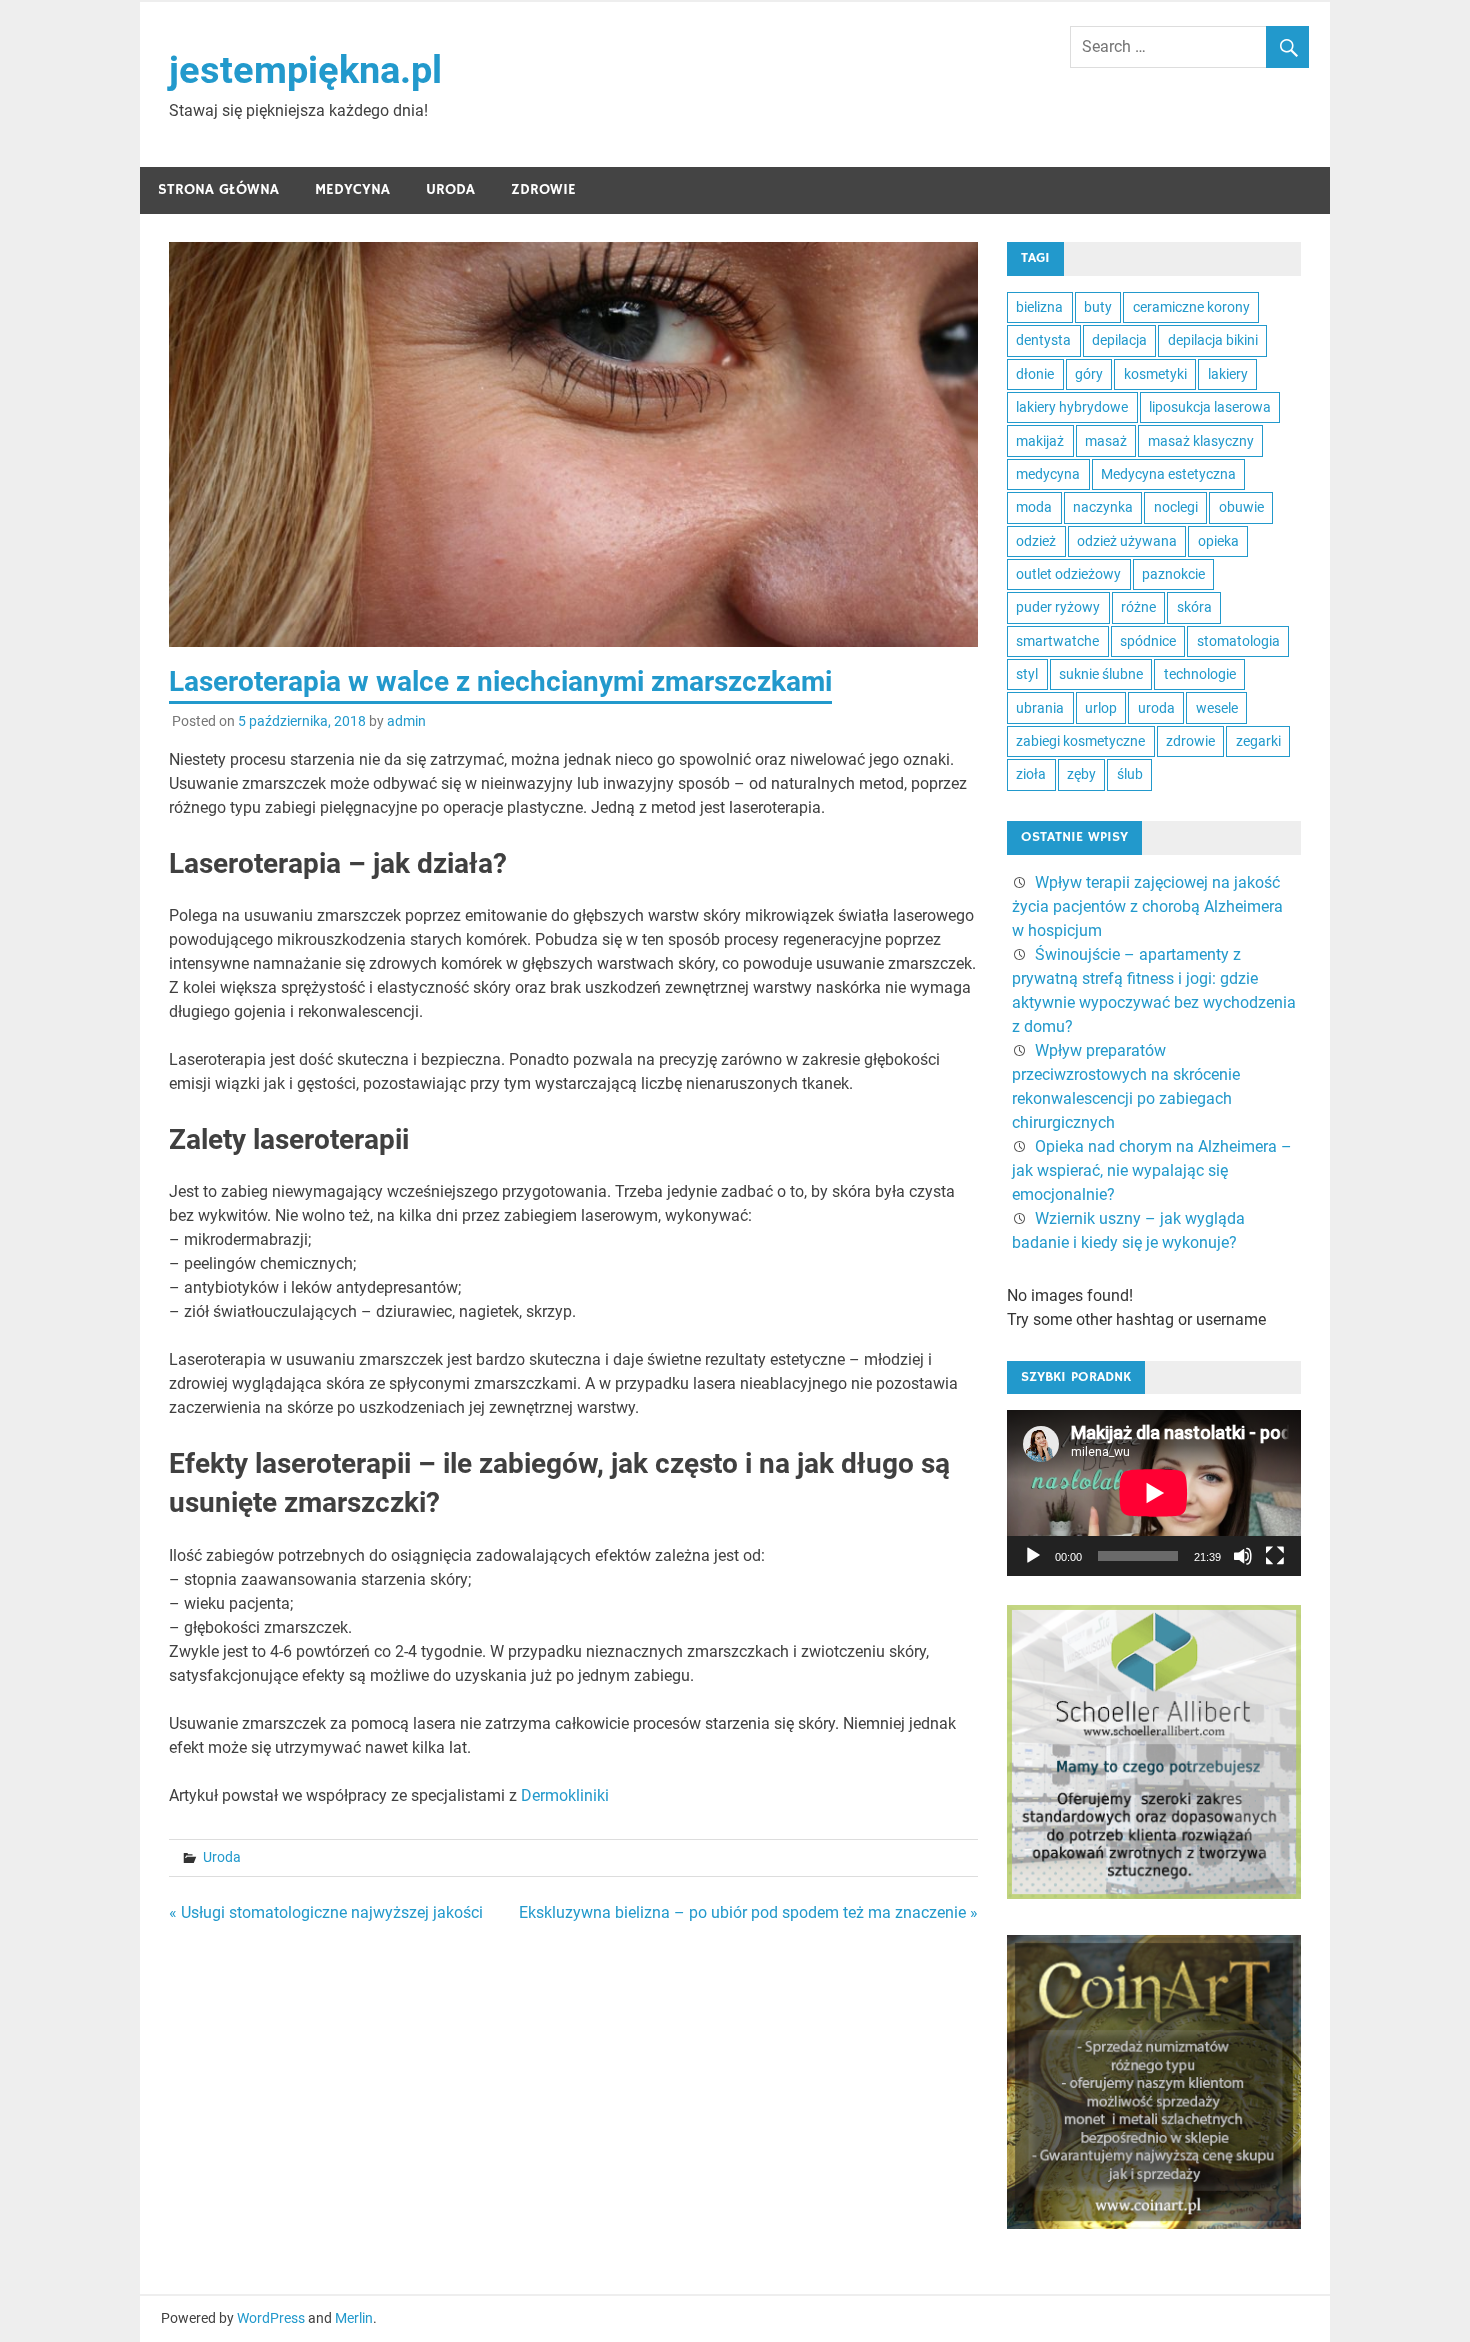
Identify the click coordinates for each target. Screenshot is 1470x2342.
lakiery (1228, 374)
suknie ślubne (1101, 674)
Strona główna (218, 189)
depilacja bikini (1213, 340)
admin (406, 721)
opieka (1218, 541)
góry (1089, 374)
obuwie (1241, 507)
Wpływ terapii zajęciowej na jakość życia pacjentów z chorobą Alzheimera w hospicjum (1147, 906)
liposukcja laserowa (1210, 407)
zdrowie (1190, 741)
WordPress (271, 2318)
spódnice (1148, 641)
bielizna (1039, 307)
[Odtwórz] (1033, 1556)
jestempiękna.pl (305, 70)
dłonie (1035, 374)
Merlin (354, 2318)
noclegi (1176, 507)
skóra (1194, 607)
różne (1138, 607)
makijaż (1040, 441)
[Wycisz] (1243, 1556)
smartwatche (1057, 641)
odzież (1036, 541)
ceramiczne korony (1191, 307)
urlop (1101, 708)
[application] (1154, 1493)
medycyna (1048, 474)
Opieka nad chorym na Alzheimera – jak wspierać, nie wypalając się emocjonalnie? (1152, 1170)
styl (1027, 674)
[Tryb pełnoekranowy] (1275, 1556)
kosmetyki (1155, 374)
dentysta (1043, 340)
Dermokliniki (565, 1795)
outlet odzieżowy (1068, 574)
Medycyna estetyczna (1168, 474)
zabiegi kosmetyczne (1080, 741)
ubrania (1040, 708)
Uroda (450, 189)
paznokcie (1173, 574)
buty (1098, 307)
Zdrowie (543, 189)
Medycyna (352, 189)
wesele (1217, 708)
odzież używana (1127, 541)
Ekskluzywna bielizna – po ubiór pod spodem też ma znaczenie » (748, 1912)
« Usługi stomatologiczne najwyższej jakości (326, 1912)
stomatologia (1238, 641)
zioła (1031, 774)
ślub (1130, 774)
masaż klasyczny (1201, 441)
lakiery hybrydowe (1072, 407)
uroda (1156, 708)
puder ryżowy (1058, 607)
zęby (1081, 774)
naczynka (1103, 507)
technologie (1200, 674)
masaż (1106, 441)
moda (1034, 507)
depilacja (1119, 340)
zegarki (1258, 741)
